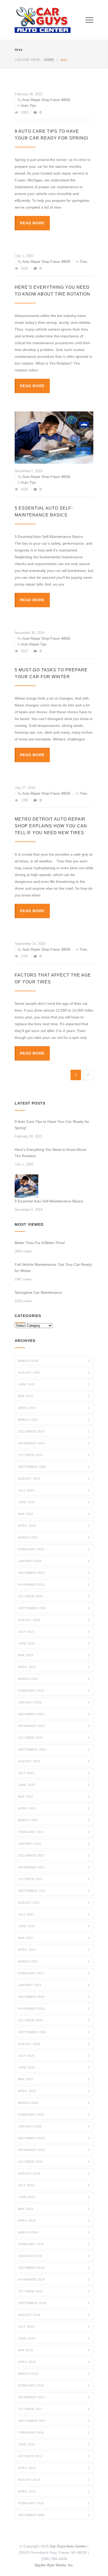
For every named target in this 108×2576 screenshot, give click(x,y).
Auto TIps (29, 106)
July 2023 (54, 1632)
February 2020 (54, 2115)
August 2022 (54, 1761)
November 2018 (54, 2279)
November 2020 (54, 2009)
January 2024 (54, 1561)
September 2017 (54, 2421)
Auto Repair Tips (34, 644)
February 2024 (54, 1549)
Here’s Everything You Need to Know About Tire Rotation (50, 1153)
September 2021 (54, 1891)
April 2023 (54, 1667)
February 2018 (54, 2385)
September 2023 (54, 1608)
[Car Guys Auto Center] (50, 20)
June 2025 (54, 1384)
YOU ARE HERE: (28, 60)
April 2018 (54, 2362)
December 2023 (54, 1573)
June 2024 (54, 1502)
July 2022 (54, 1773)
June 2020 (54, 2067)
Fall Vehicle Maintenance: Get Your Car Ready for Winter (53, 1268)
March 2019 (54, 2232)
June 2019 (54, 2197)
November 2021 (54, 1867)
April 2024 (54, 1526)
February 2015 (54, 2433)
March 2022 (54, 1820)
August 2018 (54, 2315)
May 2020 (54, 2079)
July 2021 (54, 1914)
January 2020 (54, 2126)
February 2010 (54, 2503)
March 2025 (54, 1420)
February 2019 (54, 2244)
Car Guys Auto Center (68, 2546)
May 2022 (54, 1797)
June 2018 (54, 2338)
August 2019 (54, 2173)
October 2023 (54, 1596)
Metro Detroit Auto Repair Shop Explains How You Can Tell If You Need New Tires (51, 826)
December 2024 (54, 1431)
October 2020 (54, 2020)
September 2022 (54, 1749)
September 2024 (54, 1467)
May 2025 (54, 1396)
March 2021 (54, 1961)
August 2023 (54, 1620)
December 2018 (54, 2268)
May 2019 (54, 2209)
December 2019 (54, 2138)
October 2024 (54, 1455)
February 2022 (54, 1832)
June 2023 (54, 1643)
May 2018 (54, 2350)
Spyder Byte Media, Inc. (54, 2565)
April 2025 (54, 1408)
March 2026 (54, 1361)
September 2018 (54, 2303)
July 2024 (54, 1490)
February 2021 (54, 1973)
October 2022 (54, 1738)
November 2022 (54, 1726)
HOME (49, 60)
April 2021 (54, 1950)
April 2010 (54, 2491)
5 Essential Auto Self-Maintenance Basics (50, 1201)
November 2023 (54, 1585)
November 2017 (54, 2397)
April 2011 (54, 2468)
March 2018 (54, 2374)
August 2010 (54, 2480)
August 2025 (54, 1373)
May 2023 (54, 1655)
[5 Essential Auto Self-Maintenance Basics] (54, 438)
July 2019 (54, 2185)
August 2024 (54, 1479)
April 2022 (54, 1808)
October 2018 (54, 2291)
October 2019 (54, 2162)
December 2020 (54, 1997)
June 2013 (54, 2444)
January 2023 (54, 1702)
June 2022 (54, 1785)
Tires (83, 262)
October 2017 (54, 2409)
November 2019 (54, 2150)
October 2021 (54, 1879)
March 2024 (54, 1537)
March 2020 (54, 2103)
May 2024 (54, 1514)
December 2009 (54, 2515)
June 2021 (54, 1926)
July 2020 (54, 2056)
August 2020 (54, 2044)
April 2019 (54, 2221)
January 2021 (54, 1985)
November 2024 (54, 1443)
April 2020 (54, 2091)
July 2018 (54, 2327)
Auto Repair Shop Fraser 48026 (46, 100)
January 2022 (54, 1844)
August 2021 (54, 1903)
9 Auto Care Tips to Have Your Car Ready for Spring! (52, 1125)
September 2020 (54, 2032)
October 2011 (54, 2456)
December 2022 (54, 1714)
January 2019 (54, 2256)
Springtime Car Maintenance (38, 1292)
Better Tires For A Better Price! (40, 1243)
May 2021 (54, 1938)
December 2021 (54, 1855)
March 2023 (54, 1679)
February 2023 (54, 1691)
